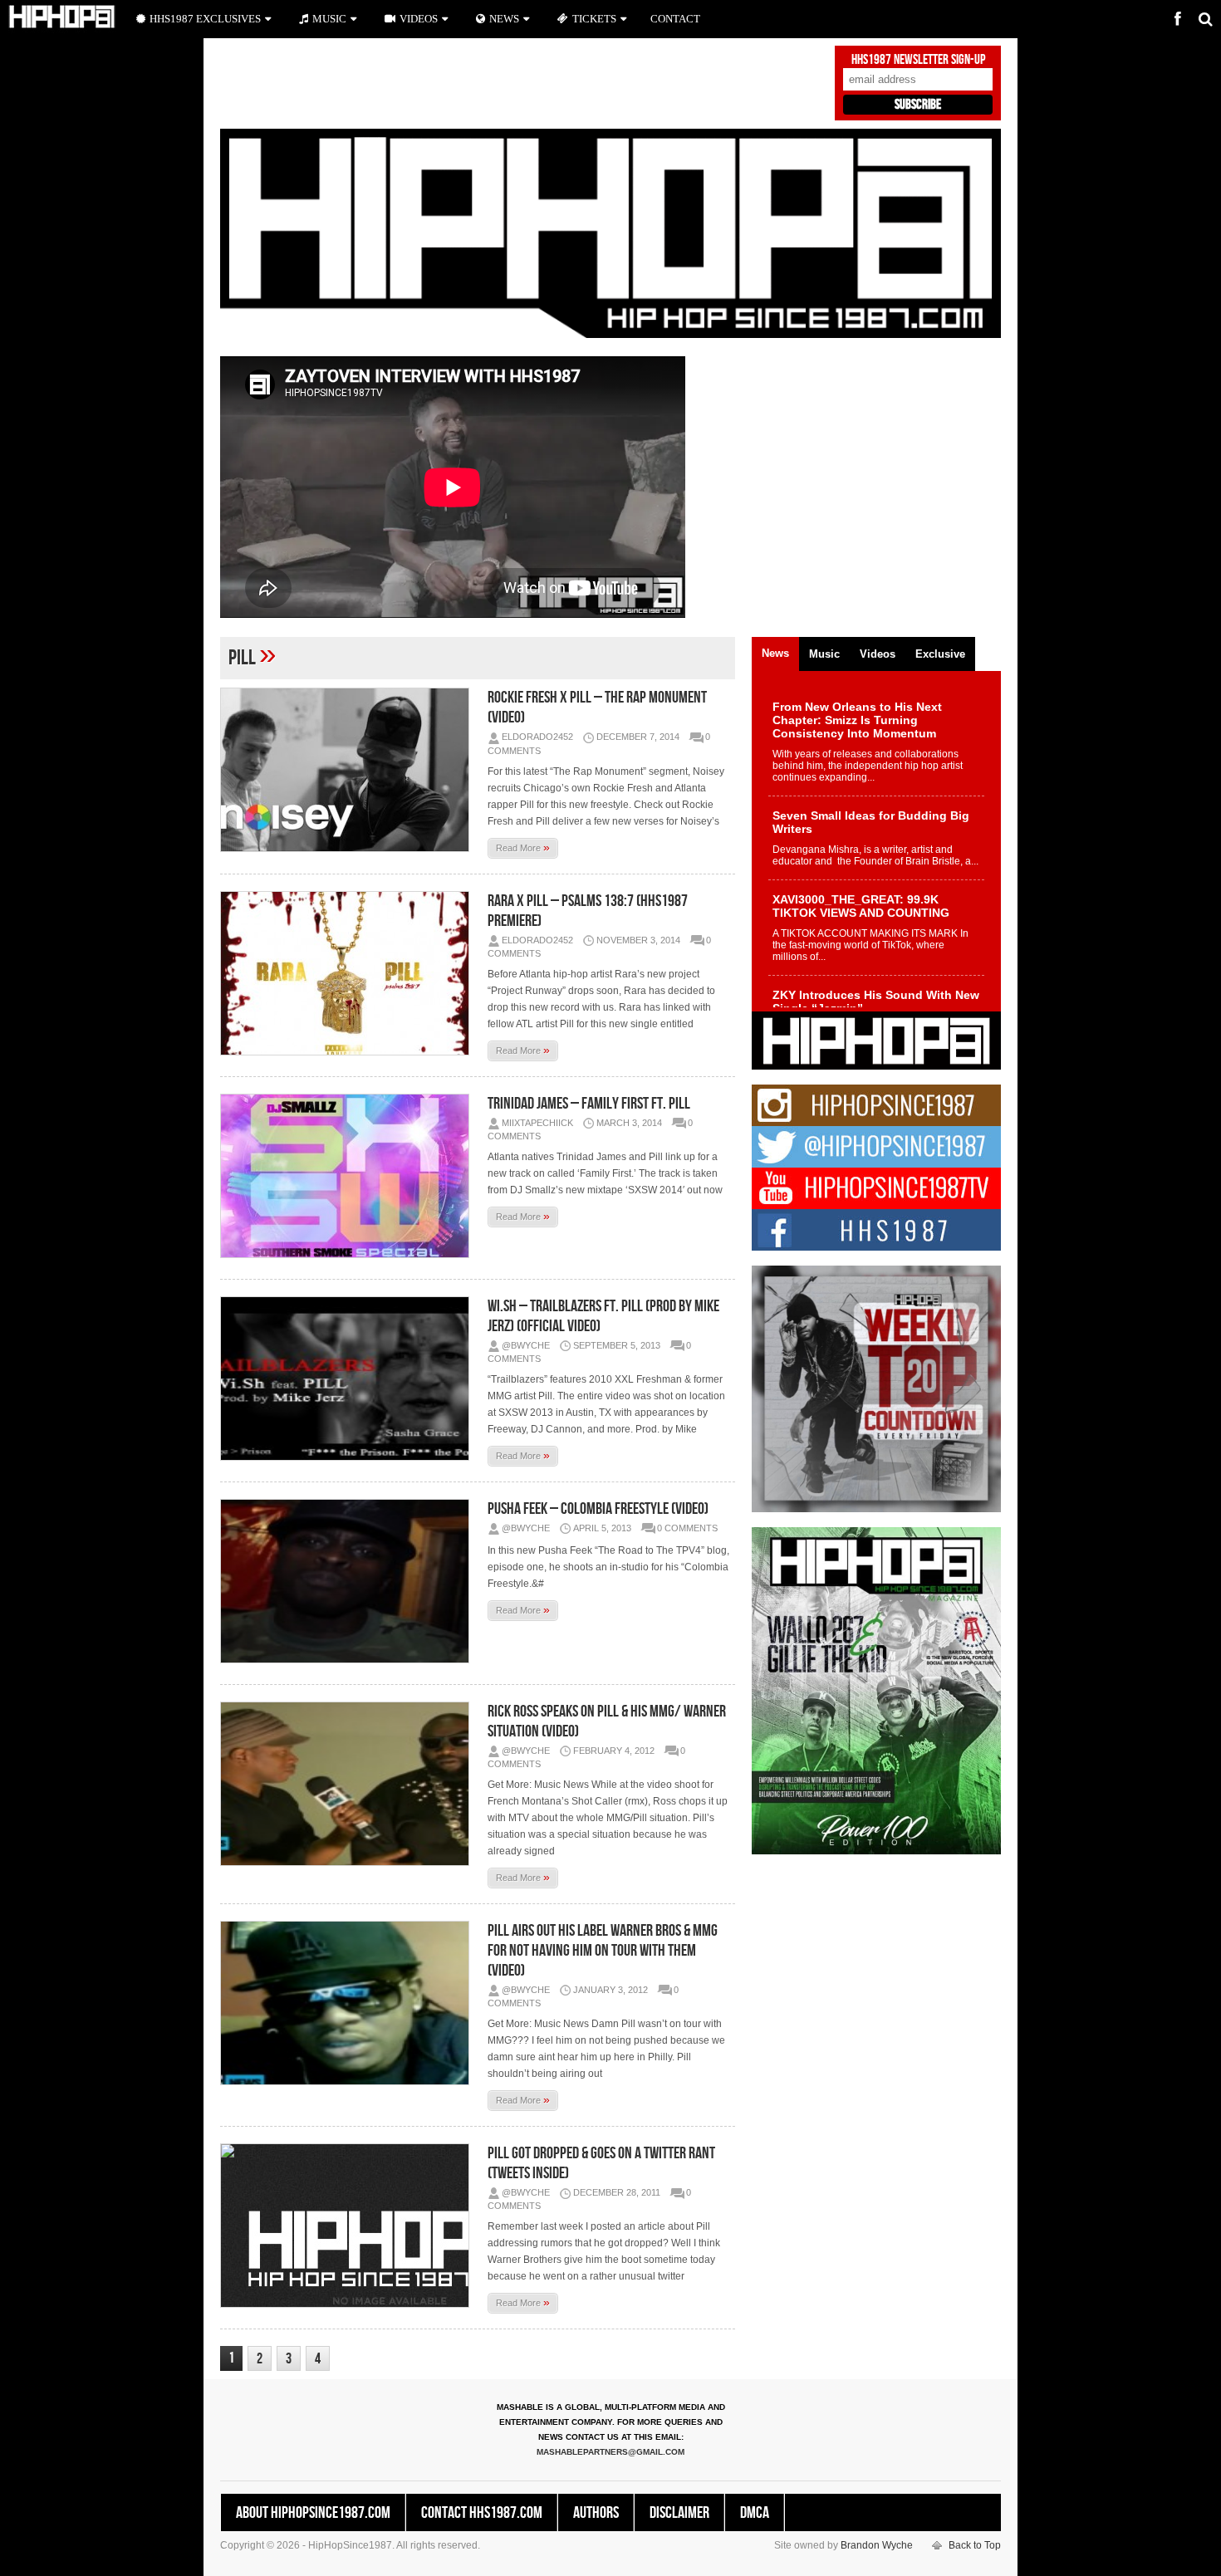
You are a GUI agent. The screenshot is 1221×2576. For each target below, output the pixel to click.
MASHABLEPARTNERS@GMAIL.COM (610, 2452)
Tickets (594, 19)
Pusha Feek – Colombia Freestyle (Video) (598, 1509)
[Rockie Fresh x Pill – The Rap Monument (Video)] (349, 770)
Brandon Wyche (877, 2545)
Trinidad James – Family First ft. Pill (589, 1104)
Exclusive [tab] (940, 654)
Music (329, 19)
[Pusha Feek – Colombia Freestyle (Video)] (349, 1581)
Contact (675, 19)
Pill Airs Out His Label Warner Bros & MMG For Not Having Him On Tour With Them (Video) (603, 1951)
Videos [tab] (878, 654)
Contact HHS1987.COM (482, 2513)
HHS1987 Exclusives (205, 19)
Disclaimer (679, 2513)
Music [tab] (824, 654)
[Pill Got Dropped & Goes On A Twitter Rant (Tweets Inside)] (349, 2226)
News (504, 19)
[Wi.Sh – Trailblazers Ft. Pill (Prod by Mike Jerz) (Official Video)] (349, 1379)
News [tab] (775, 653)
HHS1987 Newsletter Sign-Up (918, 60)
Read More (523, 847)
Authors (596, 2513)
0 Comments (687, 1528)
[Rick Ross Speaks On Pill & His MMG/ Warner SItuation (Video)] (349, 1784)
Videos (419, 19)
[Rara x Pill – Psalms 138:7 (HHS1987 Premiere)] (349, 973)
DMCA (755, 2513)
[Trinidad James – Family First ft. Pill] (349, 1176)
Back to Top (975, 2545)
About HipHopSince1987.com (313, 2513)
